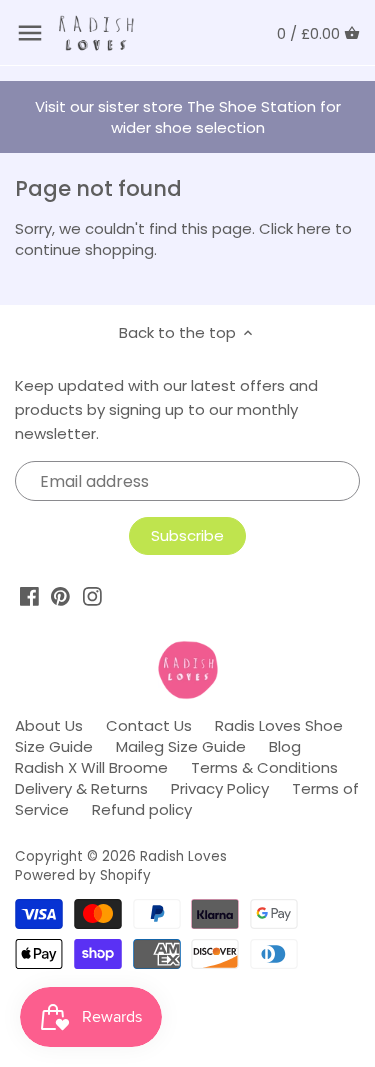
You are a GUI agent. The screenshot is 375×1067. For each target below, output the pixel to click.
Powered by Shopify (83, 875)
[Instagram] (92, 596)
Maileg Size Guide (181, 746)
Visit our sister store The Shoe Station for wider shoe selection (188, 117)
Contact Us (149, 725)
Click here (295, 228)
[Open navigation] (30, 33)
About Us (49, 725)
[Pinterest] (60, 596)
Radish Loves (183, 856)
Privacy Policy (220, 788)
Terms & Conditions (264, 767)
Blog (285, 746)
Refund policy (142, 809)
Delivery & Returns (81, 788)
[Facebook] (29, 596)
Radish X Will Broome (91, 767)
